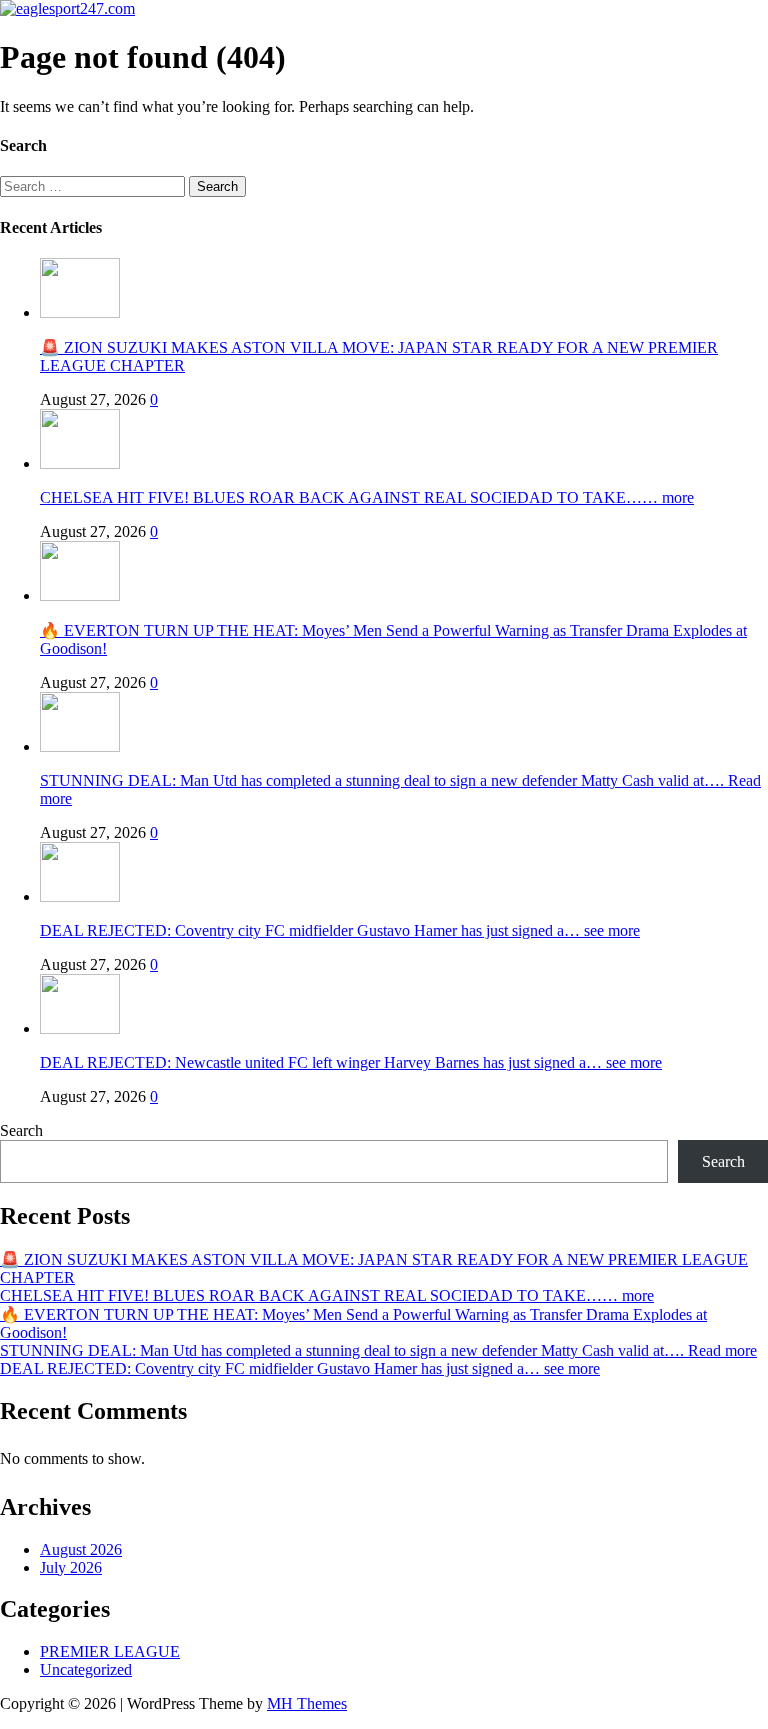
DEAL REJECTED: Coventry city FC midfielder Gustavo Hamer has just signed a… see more (340, 930)
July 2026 (71, 1567)
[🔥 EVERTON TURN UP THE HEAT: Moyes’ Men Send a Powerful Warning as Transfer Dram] (80, 595)
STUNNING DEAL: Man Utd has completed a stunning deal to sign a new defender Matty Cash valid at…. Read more (378, 1350)
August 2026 (81, 1549)
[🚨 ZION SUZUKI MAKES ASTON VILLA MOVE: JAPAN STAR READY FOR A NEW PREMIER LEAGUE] (80, 312)
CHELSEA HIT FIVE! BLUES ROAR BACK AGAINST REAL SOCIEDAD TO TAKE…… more (367, 497)
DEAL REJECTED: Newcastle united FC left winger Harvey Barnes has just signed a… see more (351, 1062)
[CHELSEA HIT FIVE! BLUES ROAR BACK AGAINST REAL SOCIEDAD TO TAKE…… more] (80, 463)
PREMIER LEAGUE (110, 1651)
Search (21, 1130)
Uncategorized (86, 1669)
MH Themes (307, 1703)
